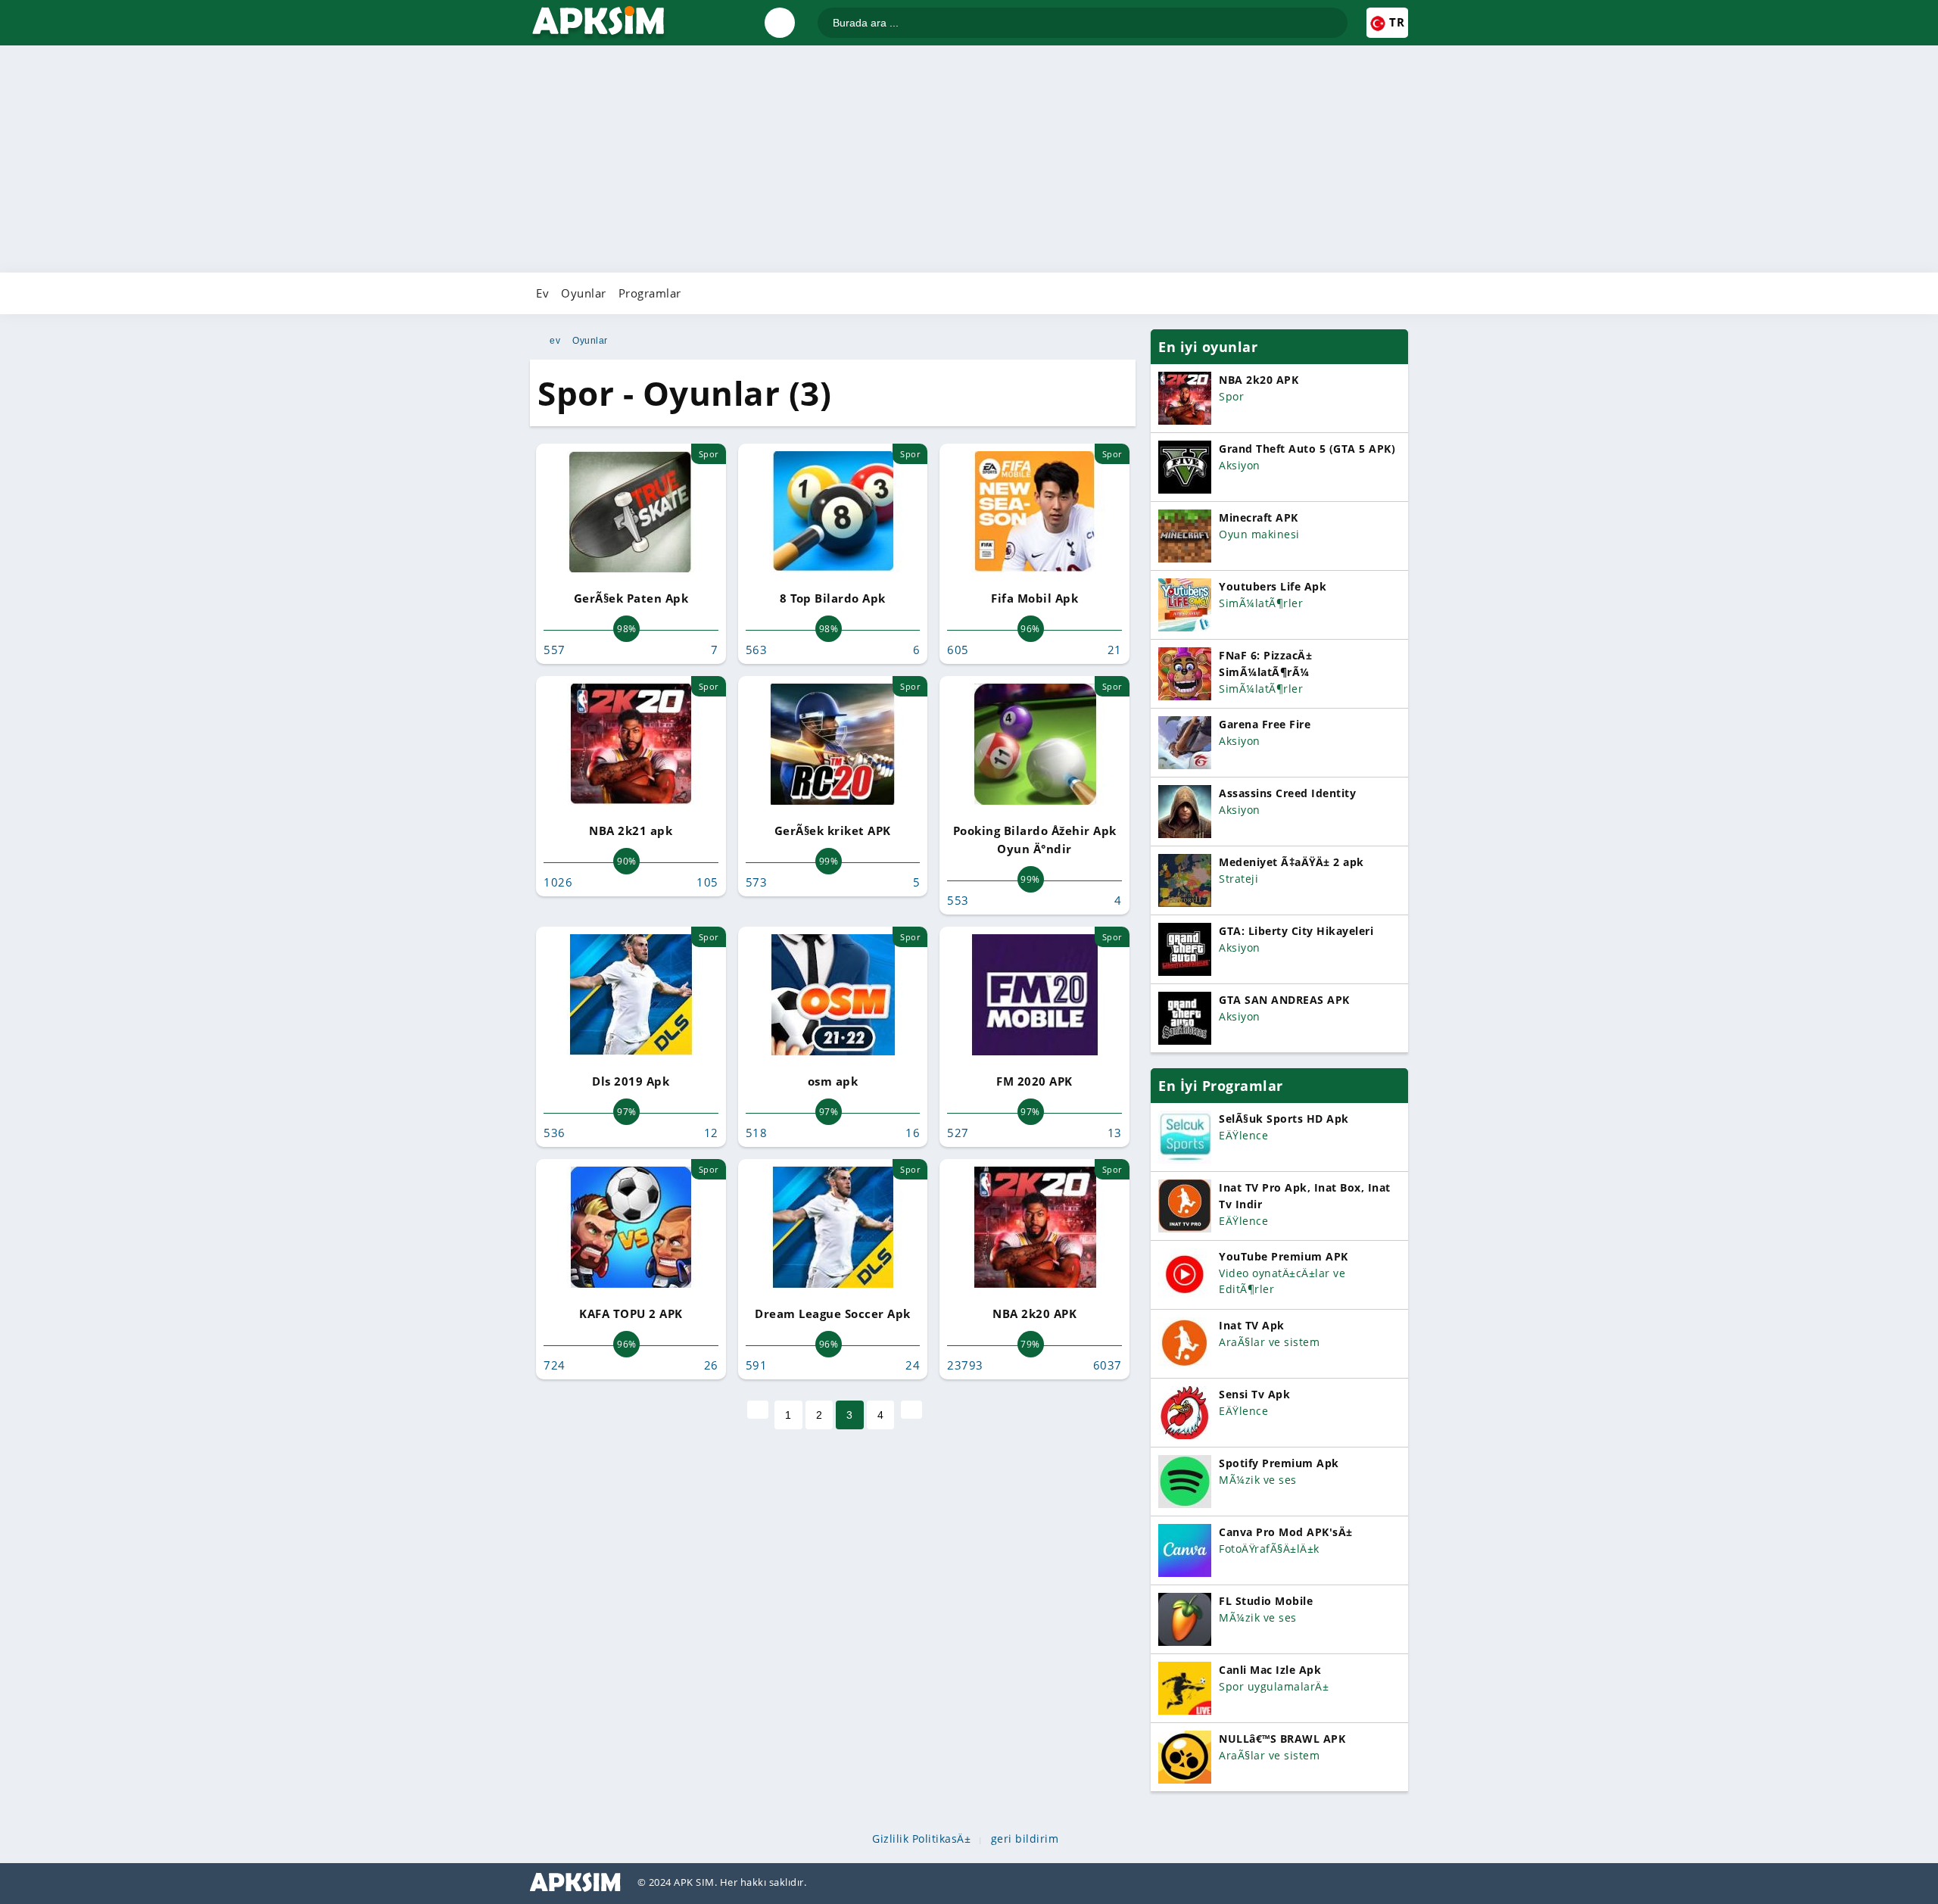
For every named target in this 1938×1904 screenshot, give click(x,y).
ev (555, 341)
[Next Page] (911, 1410)
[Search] (1335, 16)
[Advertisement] (969, 159)
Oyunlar (584, 293)
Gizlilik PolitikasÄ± (921, 1839)
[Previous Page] (758, 1410)
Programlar (650, 293)
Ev (542, 293)
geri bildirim (1025, 1839)
